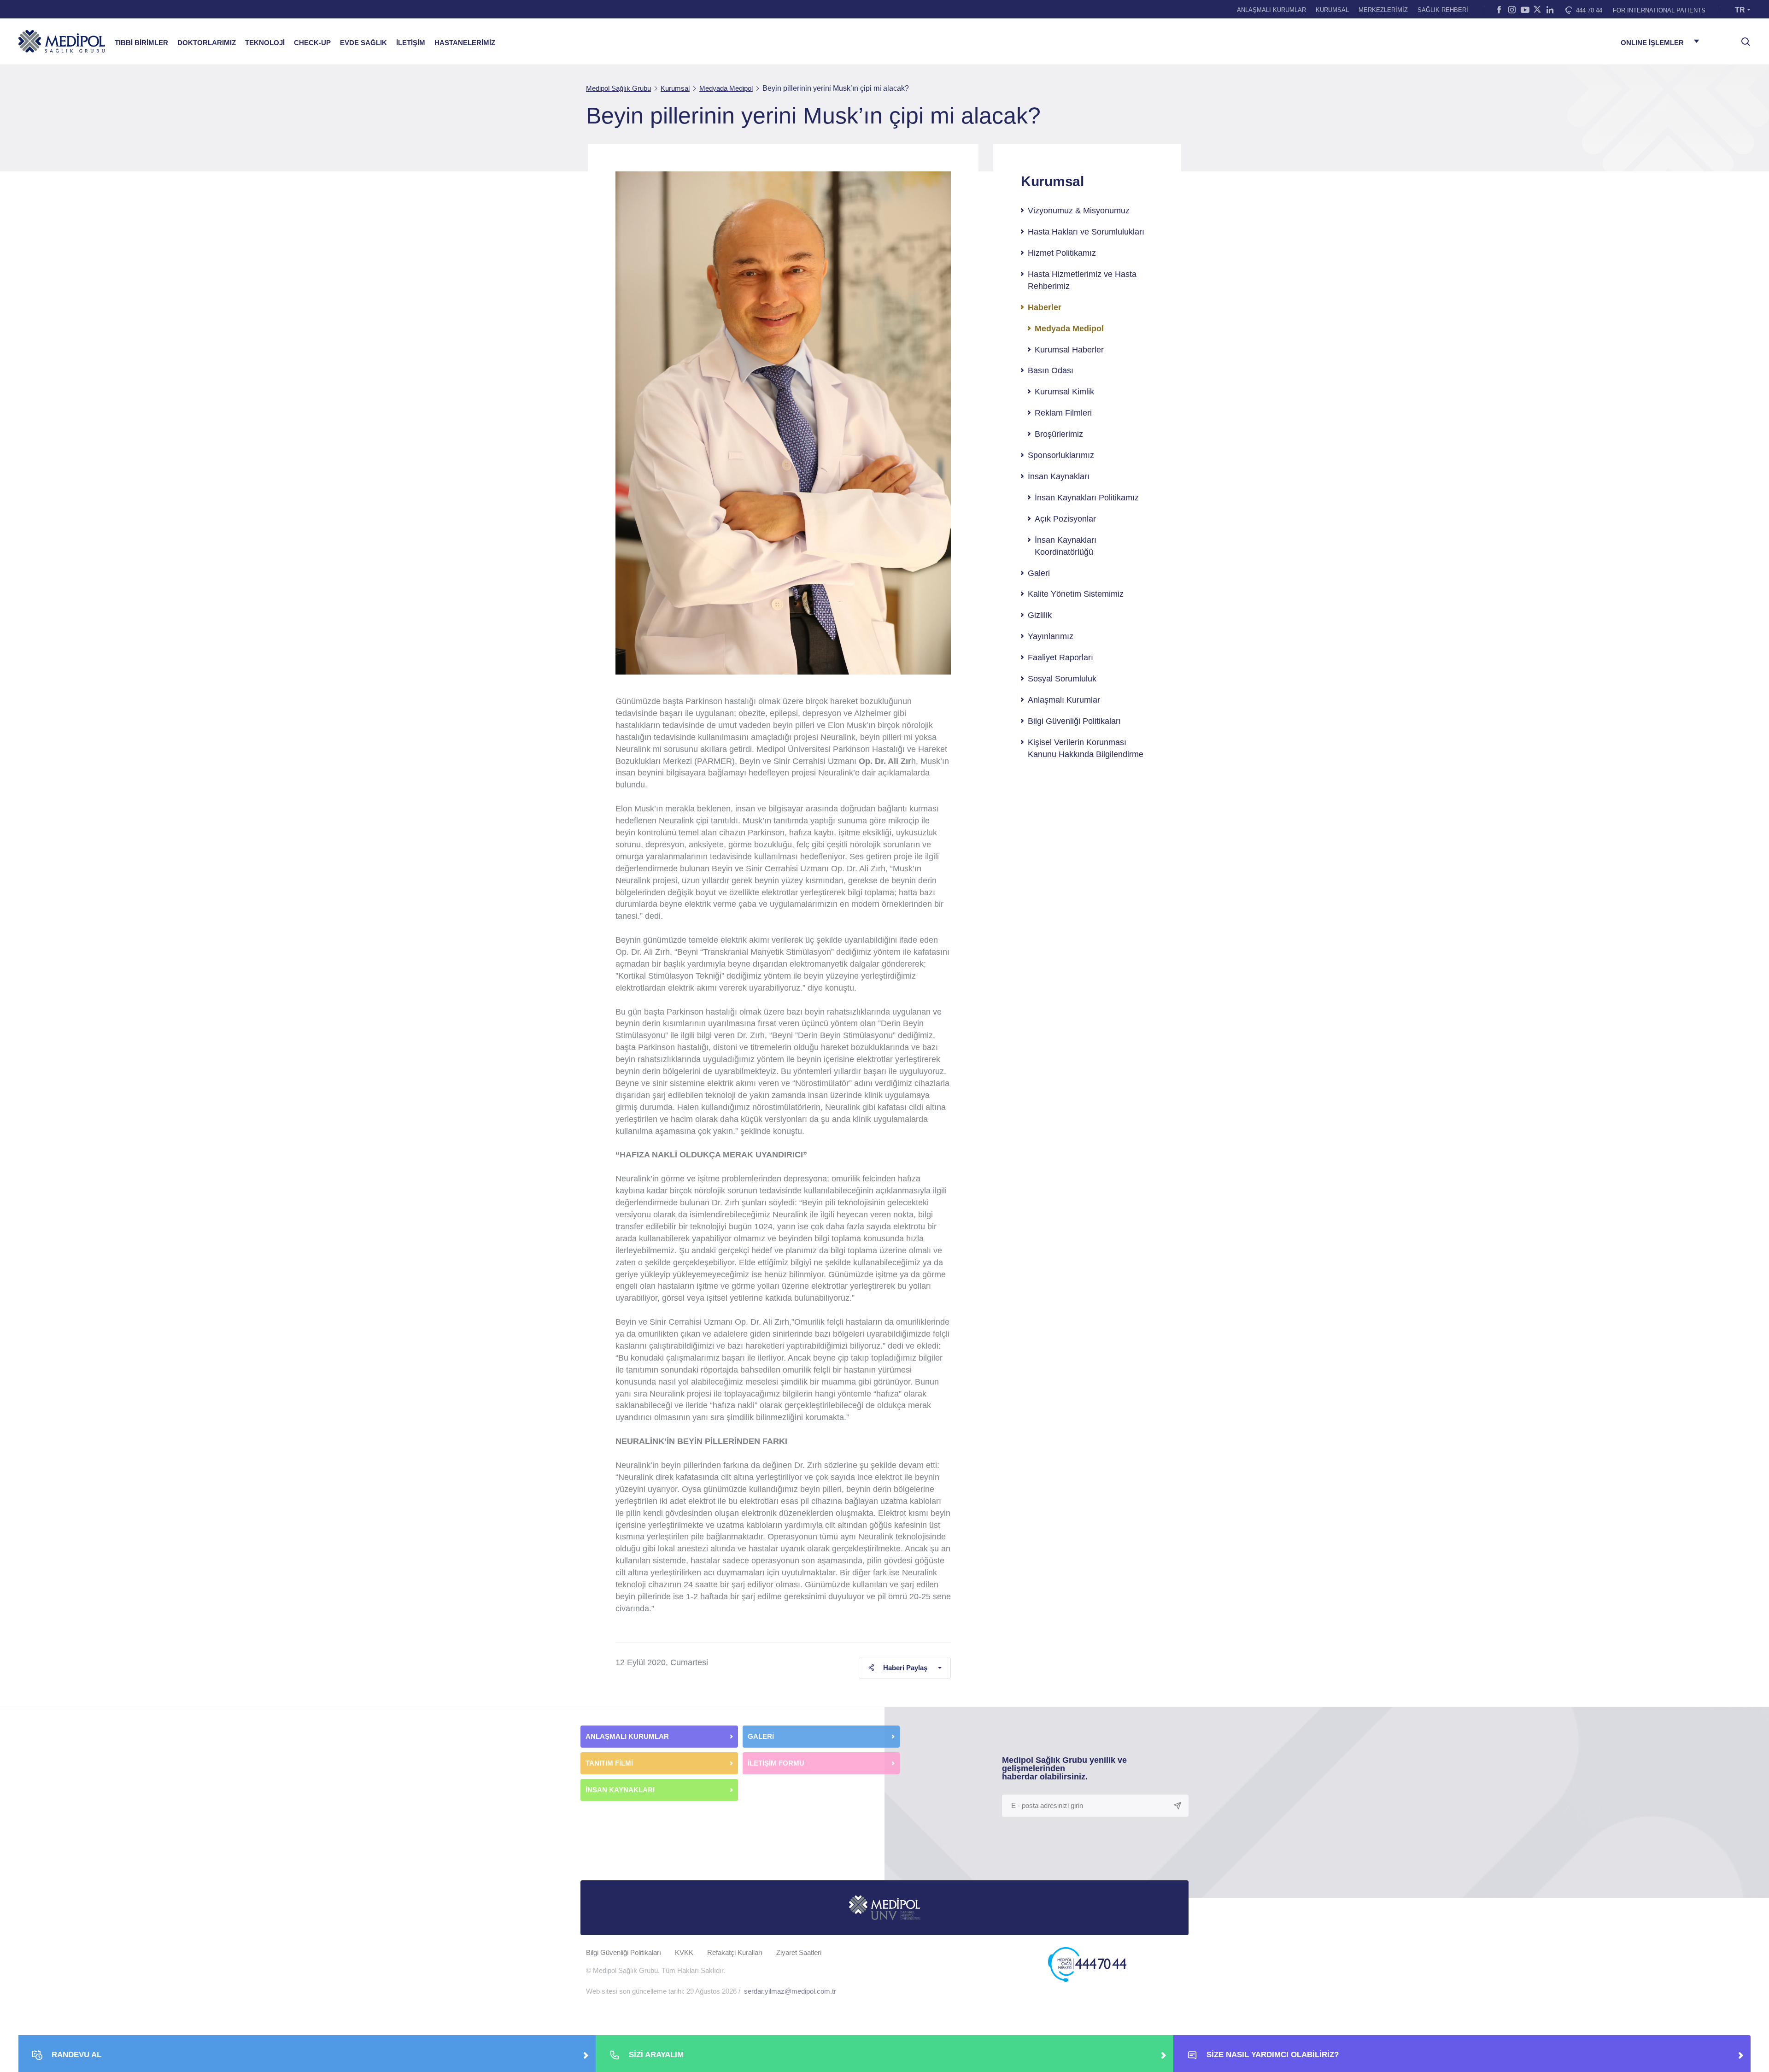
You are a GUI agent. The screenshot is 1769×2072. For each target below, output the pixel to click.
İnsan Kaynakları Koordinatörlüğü (1066, 546)
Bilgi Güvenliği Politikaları (1074, 721)
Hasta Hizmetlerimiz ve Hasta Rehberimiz (1082, 280)
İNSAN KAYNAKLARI (621, 1790)
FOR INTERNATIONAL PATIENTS (1659, 10)
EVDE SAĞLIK (363, 43)
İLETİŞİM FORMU (776, 1763)
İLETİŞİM (411, 43)
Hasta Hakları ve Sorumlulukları (1086, 232)
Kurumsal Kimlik (1064, 392)
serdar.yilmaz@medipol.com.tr (790, 1991)
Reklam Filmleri (1063, 413)
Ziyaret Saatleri (799, 1952)
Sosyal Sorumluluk (1062, 679)
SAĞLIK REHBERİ (1443, 10)
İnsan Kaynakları (1059, 476)
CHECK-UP (312, 43)
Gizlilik (1040, 615)
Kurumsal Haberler (1069, 350)
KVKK (684, 1952)
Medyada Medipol (1069, 329)
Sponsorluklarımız (1061, 455)
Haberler (1045, 307)
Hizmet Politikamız (1062, 253)
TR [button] (1740, 10)
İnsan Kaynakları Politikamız (1087, 498)
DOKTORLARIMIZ (207, 43)
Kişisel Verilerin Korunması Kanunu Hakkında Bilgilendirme (1086, 748)
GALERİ (761, 1736)
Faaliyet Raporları (1060, 657)
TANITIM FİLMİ (609, 1763)
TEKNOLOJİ (265, 43)
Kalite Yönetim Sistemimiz (1076, 594)
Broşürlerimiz (1059, 434)
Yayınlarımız (1051, 636)
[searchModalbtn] (1742, 38)
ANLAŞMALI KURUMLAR (1271, 10)
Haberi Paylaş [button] (905, 1668)
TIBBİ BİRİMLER (141, 43)
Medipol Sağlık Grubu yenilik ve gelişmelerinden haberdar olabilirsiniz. (1064, 1768)
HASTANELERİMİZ (465, 43)
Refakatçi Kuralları (735, 1952)
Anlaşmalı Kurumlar (1064, 700)
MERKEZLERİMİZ (1383, 10)
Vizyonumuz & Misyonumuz (1079, 211)
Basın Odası (1051, 370)
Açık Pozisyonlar (1065, 519)
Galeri (1039, 573)
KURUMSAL (1332, 10)
